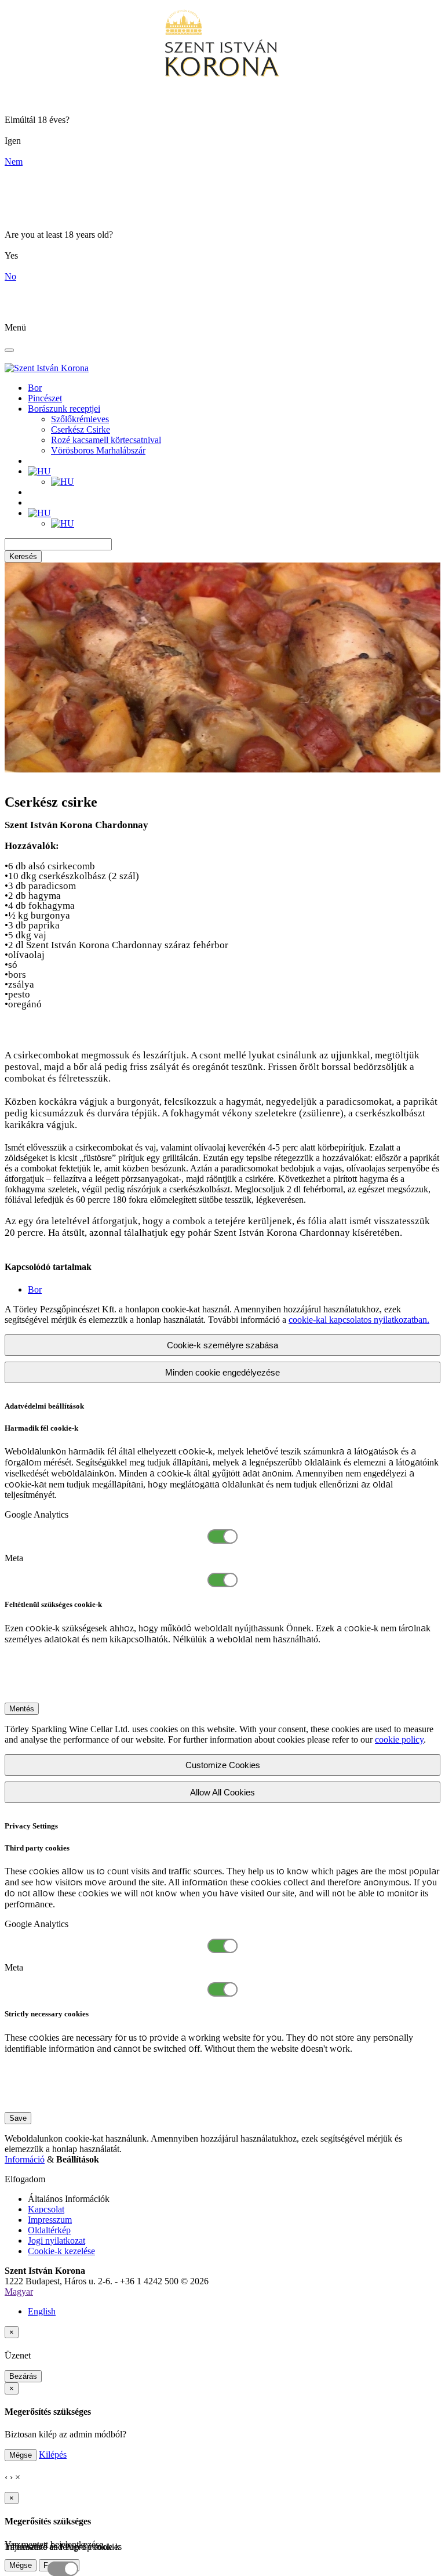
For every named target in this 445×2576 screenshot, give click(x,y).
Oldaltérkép (49, 2230)
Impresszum (50, 2220)
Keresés (23, 556)
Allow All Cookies (222, 1792)
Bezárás (23, 2376)
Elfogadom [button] (25, 2179)
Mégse (21, 2455)
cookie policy (399, 1739)
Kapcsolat (46, 2209)
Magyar (19, 2292)
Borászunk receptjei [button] (64, 409)
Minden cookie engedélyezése (222, 1372)
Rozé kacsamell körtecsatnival (106, 440)
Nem (14, 162)
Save (18, 2118)
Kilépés (53, 2455)
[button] (39, 471)
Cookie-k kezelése (61, 2251)
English (42, 2311)
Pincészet (45, 398)
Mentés (22, 1709)
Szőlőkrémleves (80, 419)
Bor (35, 388)
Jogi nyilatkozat (56, 2241)
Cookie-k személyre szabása (222, 1345)
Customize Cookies (223, 1765)
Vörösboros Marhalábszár (98, 450)
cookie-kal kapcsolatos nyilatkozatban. (359, 1320)
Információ (25, 2159)
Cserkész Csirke (81, 429)
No (10, 276)
